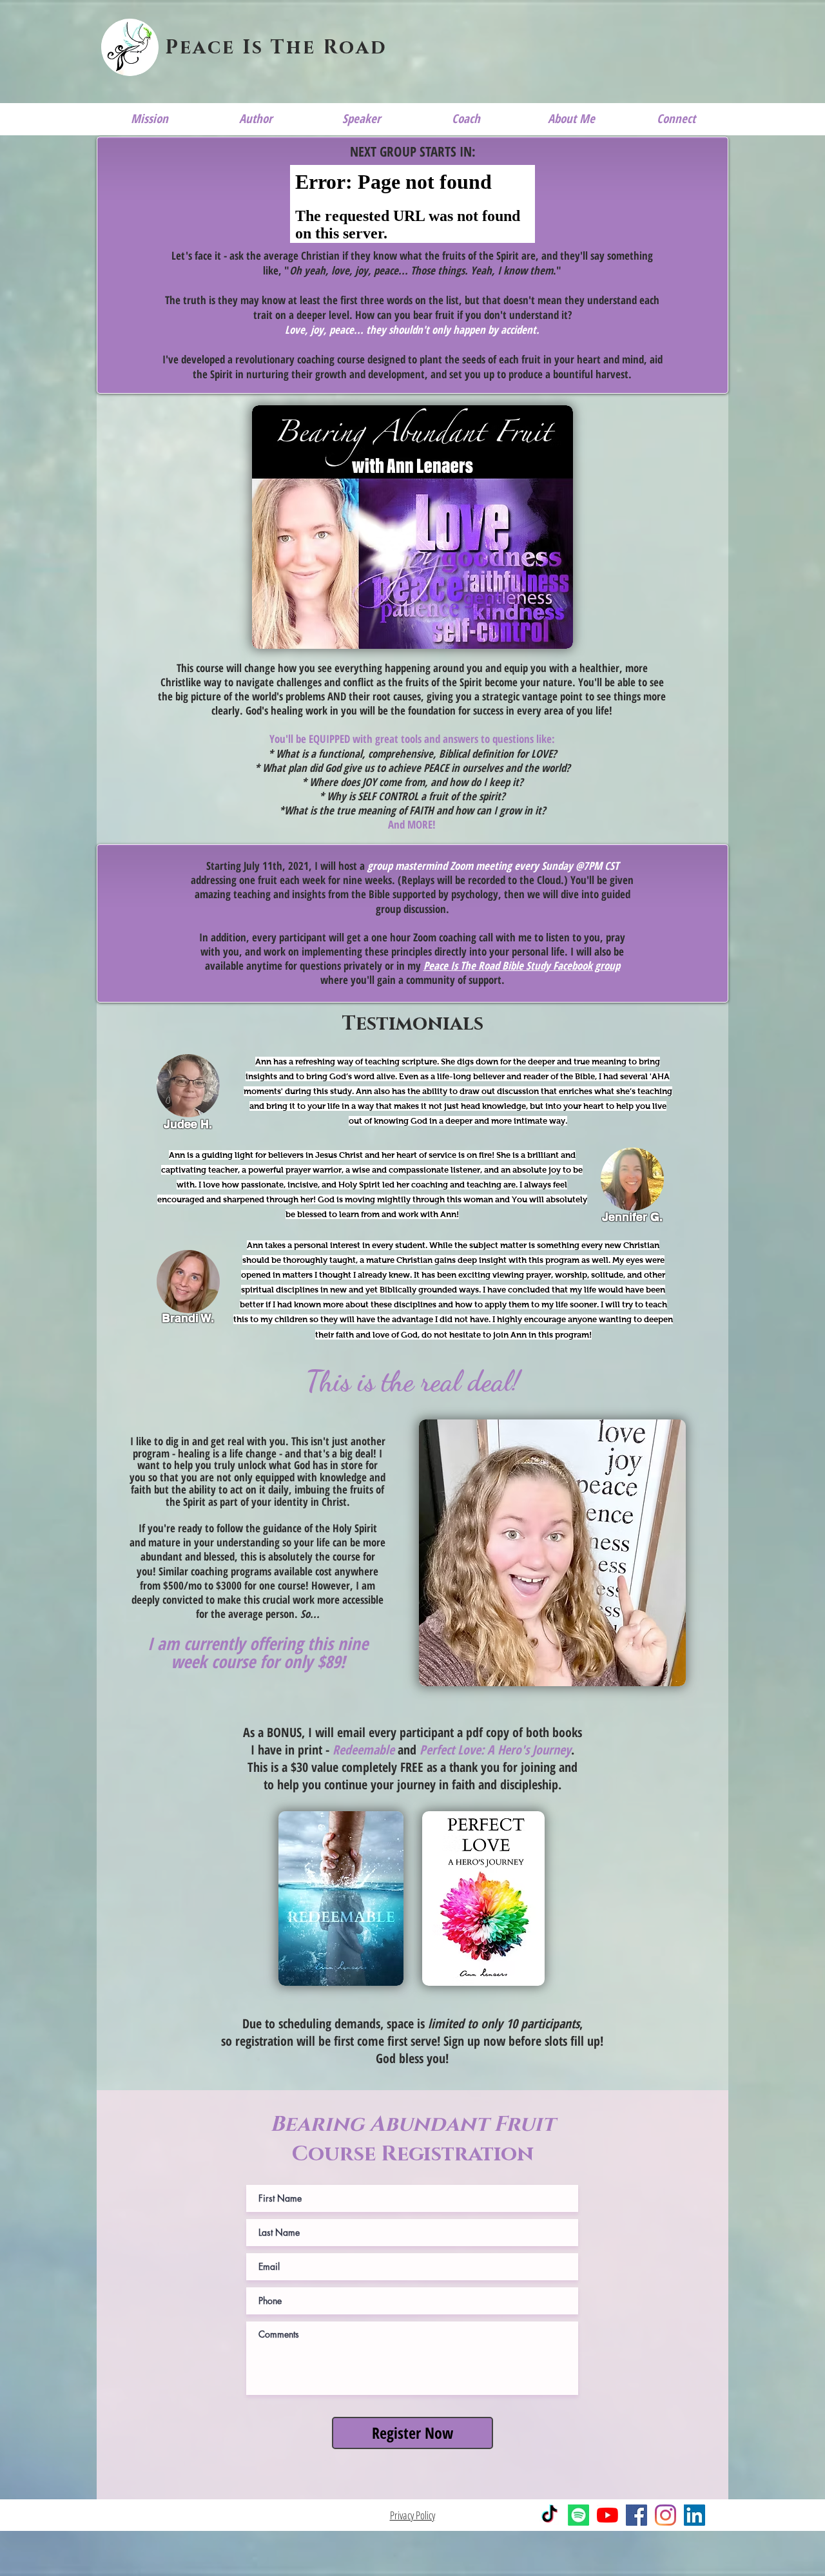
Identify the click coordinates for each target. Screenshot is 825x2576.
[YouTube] (607, 2515)
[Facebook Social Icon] (636, 2515)
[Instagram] (665, 2515)
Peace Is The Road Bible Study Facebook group (522, 966)
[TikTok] (549, 2515)
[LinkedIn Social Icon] (694, 2515)
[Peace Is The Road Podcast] (578, 2515)
